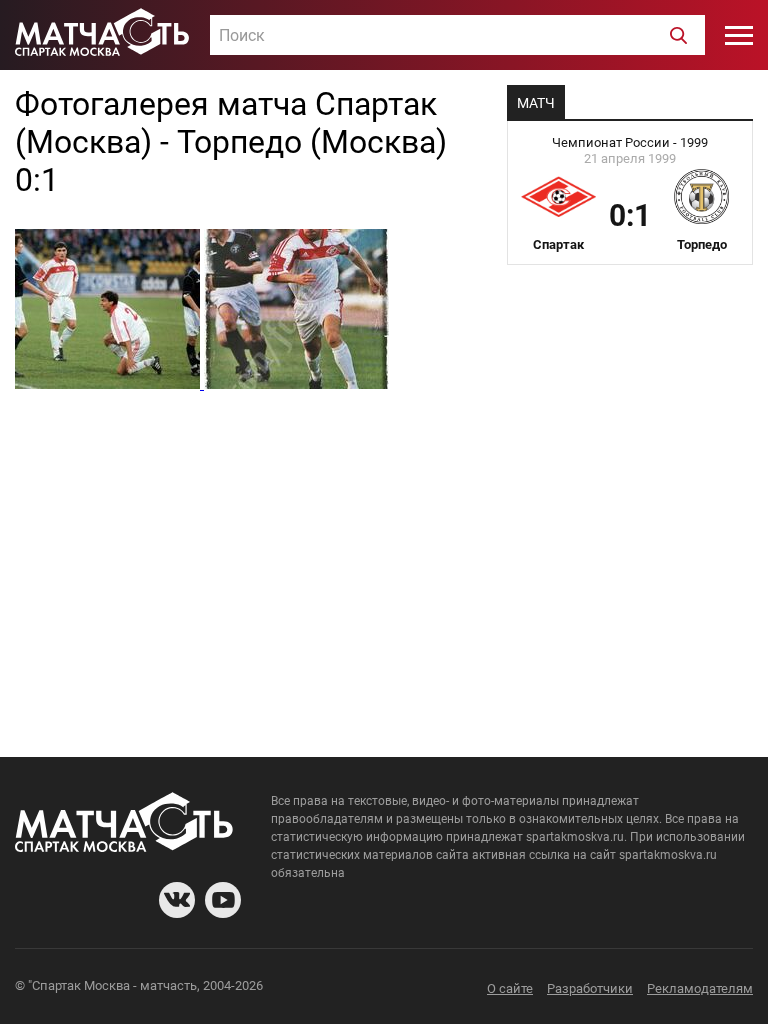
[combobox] (457, 35)
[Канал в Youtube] (223, 900)
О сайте (510, 988)
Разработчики (590, 988)
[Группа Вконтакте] (177, 900)
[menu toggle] (739, 35)
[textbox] (457, 36)
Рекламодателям (700, 988)
